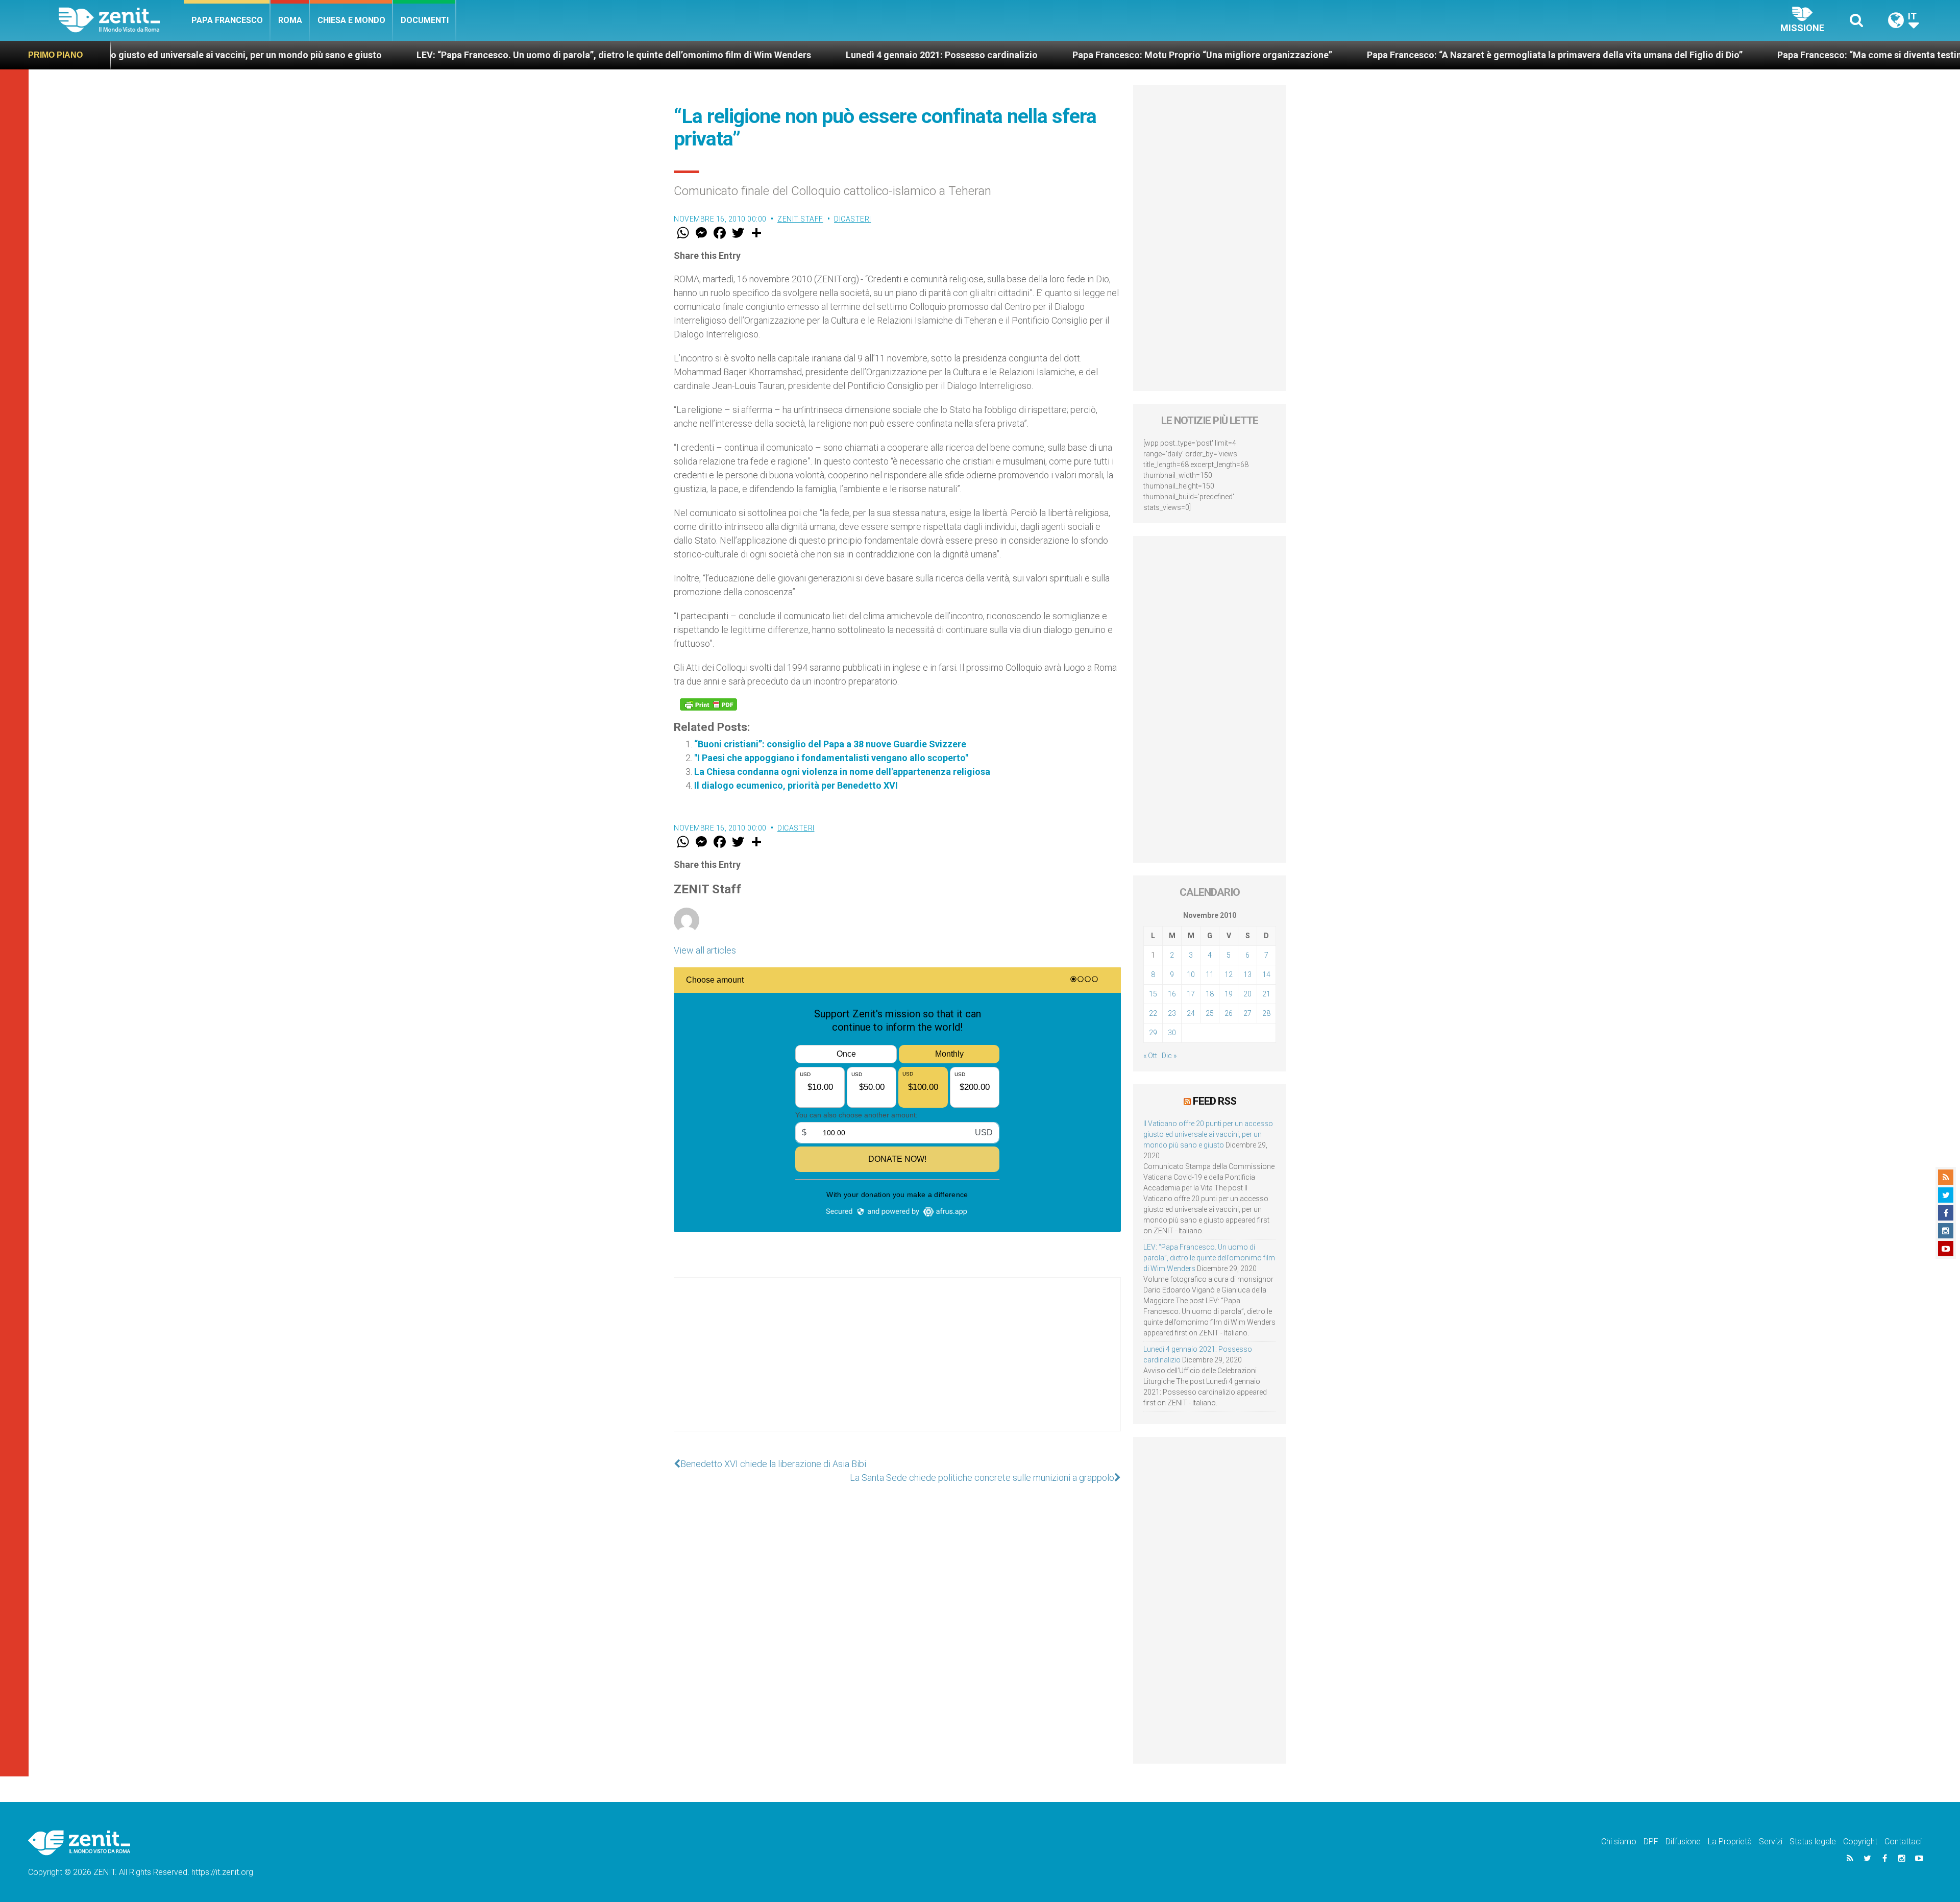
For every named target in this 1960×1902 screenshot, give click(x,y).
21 (1266, 994)
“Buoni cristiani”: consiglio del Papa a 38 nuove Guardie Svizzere (830, 744)
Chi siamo (1619, 1842)
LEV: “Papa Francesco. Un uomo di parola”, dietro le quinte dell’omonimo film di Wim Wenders (408, 55)
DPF (1651, 1842)
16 (1172, 994)
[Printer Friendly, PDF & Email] (708, 704)
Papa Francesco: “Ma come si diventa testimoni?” (1676, 55)
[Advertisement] (897, 1364)
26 (1229, 1013)
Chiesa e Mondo (351, 20)
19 (1229, 994)
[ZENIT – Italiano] (121, 20)
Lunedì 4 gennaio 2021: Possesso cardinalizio (736, 55)
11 (1210, 974)
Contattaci (1903, 1842)
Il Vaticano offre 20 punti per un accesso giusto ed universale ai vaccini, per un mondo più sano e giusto (1208, 1134)
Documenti (425, 20)
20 (1247, 994)
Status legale (1813, 1842)
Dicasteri (853, 219)
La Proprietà (1730, 1842)
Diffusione (1683, 1842)
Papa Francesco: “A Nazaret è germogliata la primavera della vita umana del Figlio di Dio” (1349, 55)
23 (1172, 1013)
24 (1191, 1013)
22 (1153, 1013)
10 (1191, 974)
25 (1210, 1013)
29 (1153, 1033)
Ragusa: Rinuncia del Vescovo (1878, 55)
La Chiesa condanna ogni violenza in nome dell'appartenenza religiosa (842, 772)
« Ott (1150, 1056)
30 (1172, 1033)
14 (1266, 974)
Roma (290, 20)
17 (1191, 994)
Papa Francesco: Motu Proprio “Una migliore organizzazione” (997, 55)
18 (1210, 994)
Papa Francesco (227, 20)
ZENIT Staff (800, 219)
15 (1153, 994)
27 (1247, 1013)
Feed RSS (1215, 1101)
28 (1266, 1013)
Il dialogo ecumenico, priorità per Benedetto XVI (796, 785)
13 (1247, 974)
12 (1229, 974)
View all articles (705, 950)
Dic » (1169, 1056)
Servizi (1771, 1842)
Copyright (1860, 1842)
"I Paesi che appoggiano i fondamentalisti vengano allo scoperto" (831, 758)
